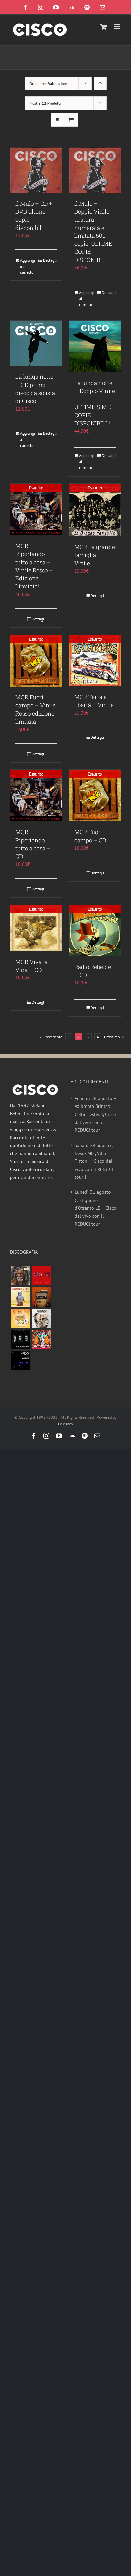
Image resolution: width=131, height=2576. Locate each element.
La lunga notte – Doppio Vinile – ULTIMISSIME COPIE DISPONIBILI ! (95, 403)
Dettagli (50, 260)
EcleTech (65, 1424)
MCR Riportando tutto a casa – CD (33, 844)
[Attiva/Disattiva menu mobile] (117, 27)
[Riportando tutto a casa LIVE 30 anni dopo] (42, 1276)
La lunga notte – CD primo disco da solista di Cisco (35, 389)
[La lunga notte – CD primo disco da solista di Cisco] (36, 343)
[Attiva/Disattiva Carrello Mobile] (104, 27)
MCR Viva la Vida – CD (32, 966)
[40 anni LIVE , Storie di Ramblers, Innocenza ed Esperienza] (20, 1318)
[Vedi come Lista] (71, 120)
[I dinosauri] (20, 1340)
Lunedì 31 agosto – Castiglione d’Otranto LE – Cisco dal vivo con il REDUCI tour (95, 1208)
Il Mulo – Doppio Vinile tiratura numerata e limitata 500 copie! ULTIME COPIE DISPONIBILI (93, 232)
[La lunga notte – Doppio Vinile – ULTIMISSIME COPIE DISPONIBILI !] (95, 346)
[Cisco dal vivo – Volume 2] (20, 1361)
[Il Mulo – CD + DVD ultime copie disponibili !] (36, 170)
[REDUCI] (20, 1276)
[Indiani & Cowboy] (42, 1318)
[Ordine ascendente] (100, 83)
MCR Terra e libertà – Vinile (94, 701)
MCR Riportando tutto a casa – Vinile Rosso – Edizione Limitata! (34, 566)
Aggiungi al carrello (28, 266)
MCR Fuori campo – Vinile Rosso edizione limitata (36, 709)
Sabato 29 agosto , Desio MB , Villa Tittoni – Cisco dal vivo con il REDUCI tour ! (94, 1161)
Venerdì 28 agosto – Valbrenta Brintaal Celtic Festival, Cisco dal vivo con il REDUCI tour (95, 1114)
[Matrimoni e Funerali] (42, 1340)
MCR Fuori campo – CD (90, 836)
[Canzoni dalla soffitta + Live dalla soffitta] (42, 1297)
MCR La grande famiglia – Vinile (95, 555)
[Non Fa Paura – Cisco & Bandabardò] (20, 1297)
